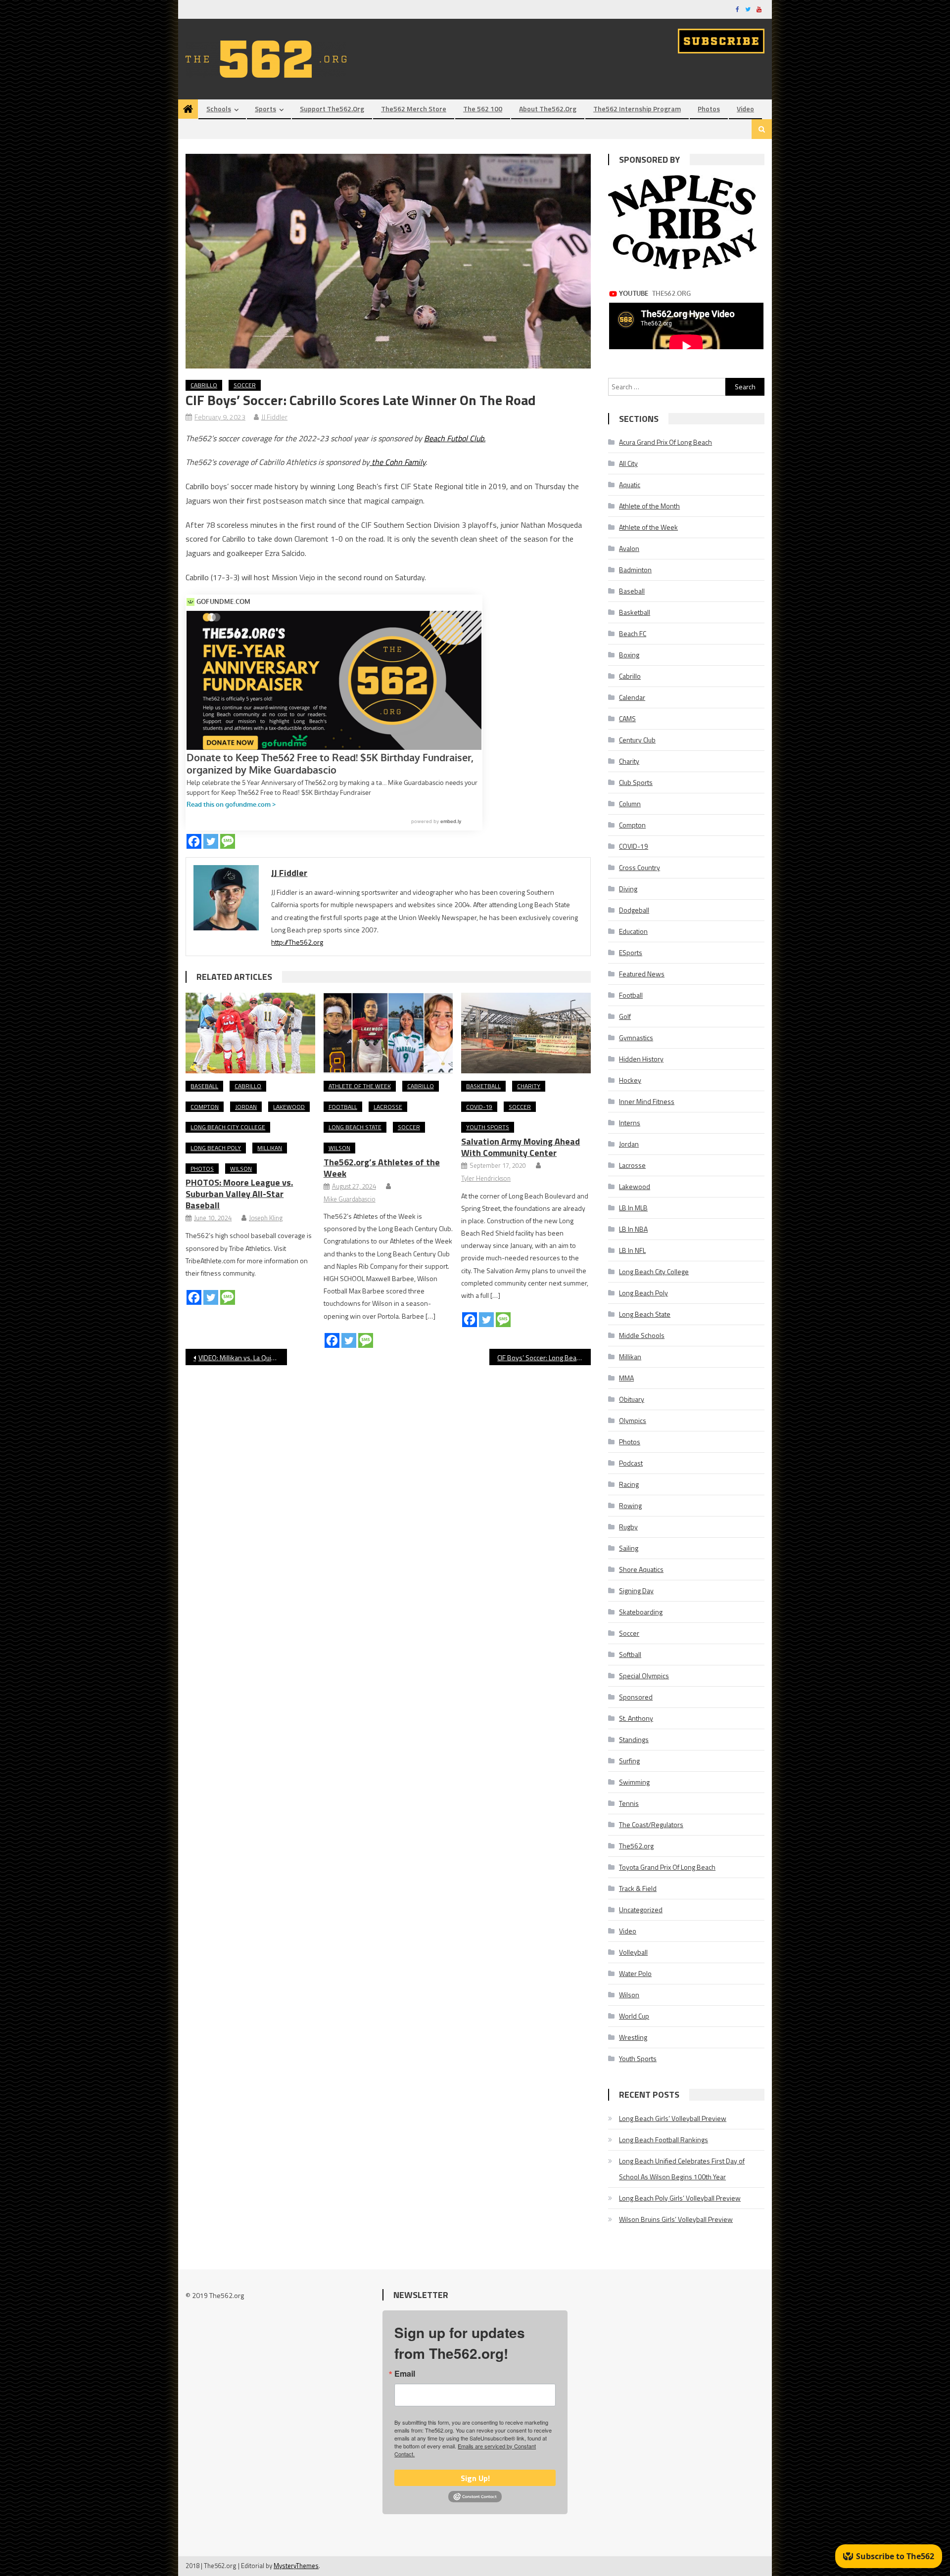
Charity (529, 1086)
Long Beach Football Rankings (664, 2139)
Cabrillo (204, 385)
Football (343, 1107)
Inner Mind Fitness (647, 1101)
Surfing (629, 1761)
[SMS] (228, 841)
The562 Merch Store (414, 109)
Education (633, 931)
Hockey (630, 1080)
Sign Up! (475, 2478)
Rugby (628, 1527)
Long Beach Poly (216, 1148)
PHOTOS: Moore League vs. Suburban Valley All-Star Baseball (239, 1194)
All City (628, 463)
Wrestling (633, 2037)
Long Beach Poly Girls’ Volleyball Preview (680, 2198)
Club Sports (636, 782)
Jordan (246, 1107)
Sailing (629, 1548)
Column (630, 804)
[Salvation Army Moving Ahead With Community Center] (526, 1033)
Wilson (241, 1169)
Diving (628, 889)
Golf (625, 1016)
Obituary (632, 1399)
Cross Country (640, 867)
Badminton (635, 570)
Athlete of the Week (360, 1086)
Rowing (630, 1505)
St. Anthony (636, 1718)
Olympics (633, 1420)
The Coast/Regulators (651, 1824)
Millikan (270, 1148)
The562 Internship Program (637, 109)
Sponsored (636, 1697)
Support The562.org (332, 109)
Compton (205, 1107)
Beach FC (633, 633)
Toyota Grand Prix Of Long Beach (667, 1867)
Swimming (634, 1782)
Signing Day (636, 1590)
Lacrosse (388, 1107)
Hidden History (641, 1059)
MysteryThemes (296, 2566)
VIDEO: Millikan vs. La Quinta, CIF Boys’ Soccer (243, 1357)
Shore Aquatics (641, 1569)
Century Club (637, 740)
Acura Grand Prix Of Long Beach (665, 442)
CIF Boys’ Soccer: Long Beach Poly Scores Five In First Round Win (544, 1357)
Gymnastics (636, 1037)
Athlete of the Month (649, 506)
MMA (626, 1378)
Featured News (642, 974)
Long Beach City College (228, 1127)
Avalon (629, 548)
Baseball (204, 1086)
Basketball (483, 1086)
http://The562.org (297, 942)
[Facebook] (194, 841)
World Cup (634, 2016)
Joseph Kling (266, 1218)
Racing (629, 1484)
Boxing (629, 655)
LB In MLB (633, 1208)
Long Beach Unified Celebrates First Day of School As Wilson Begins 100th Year (682, 2169)
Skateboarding (641, 1612)
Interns (630, 1123)
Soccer (245, 385)
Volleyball (633, 1952)
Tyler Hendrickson (486, 1178)
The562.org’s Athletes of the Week (382, 1168)
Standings (634, 1739)
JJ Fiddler (274, 417)
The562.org (636, 1846)
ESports (631, 952)
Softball (630, 1654)
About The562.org (548, 109)
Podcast (631, 1463)
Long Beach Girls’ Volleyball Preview (673, 2118)
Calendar (632, 697)
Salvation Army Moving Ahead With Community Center (521, 1147)
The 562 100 (483, 109)
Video (745, 109)
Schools (219, 109)
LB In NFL (632, 1250)
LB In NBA (633, 1229)
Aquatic (630, 484)
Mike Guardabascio (350, 1199)
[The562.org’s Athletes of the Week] (388, 1033)
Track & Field (638, 1888)
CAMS (627, 718)
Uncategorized (641, 1909)
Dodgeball (634, 910)
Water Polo (635, 1973)
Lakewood (289, 1107)
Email (405, 2374)
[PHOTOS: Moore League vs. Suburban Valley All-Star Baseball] (250, 1033)
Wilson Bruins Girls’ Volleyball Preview (676, 2219)
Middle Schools (642, 1335)
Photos (709, 109)
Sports (265, 109)
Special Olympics (644, 1676)
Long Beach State (355, 1127)
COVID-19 (479, 1107)
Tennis (629, 1803)
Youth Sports (488, 1127)
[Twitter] (211, 841)
